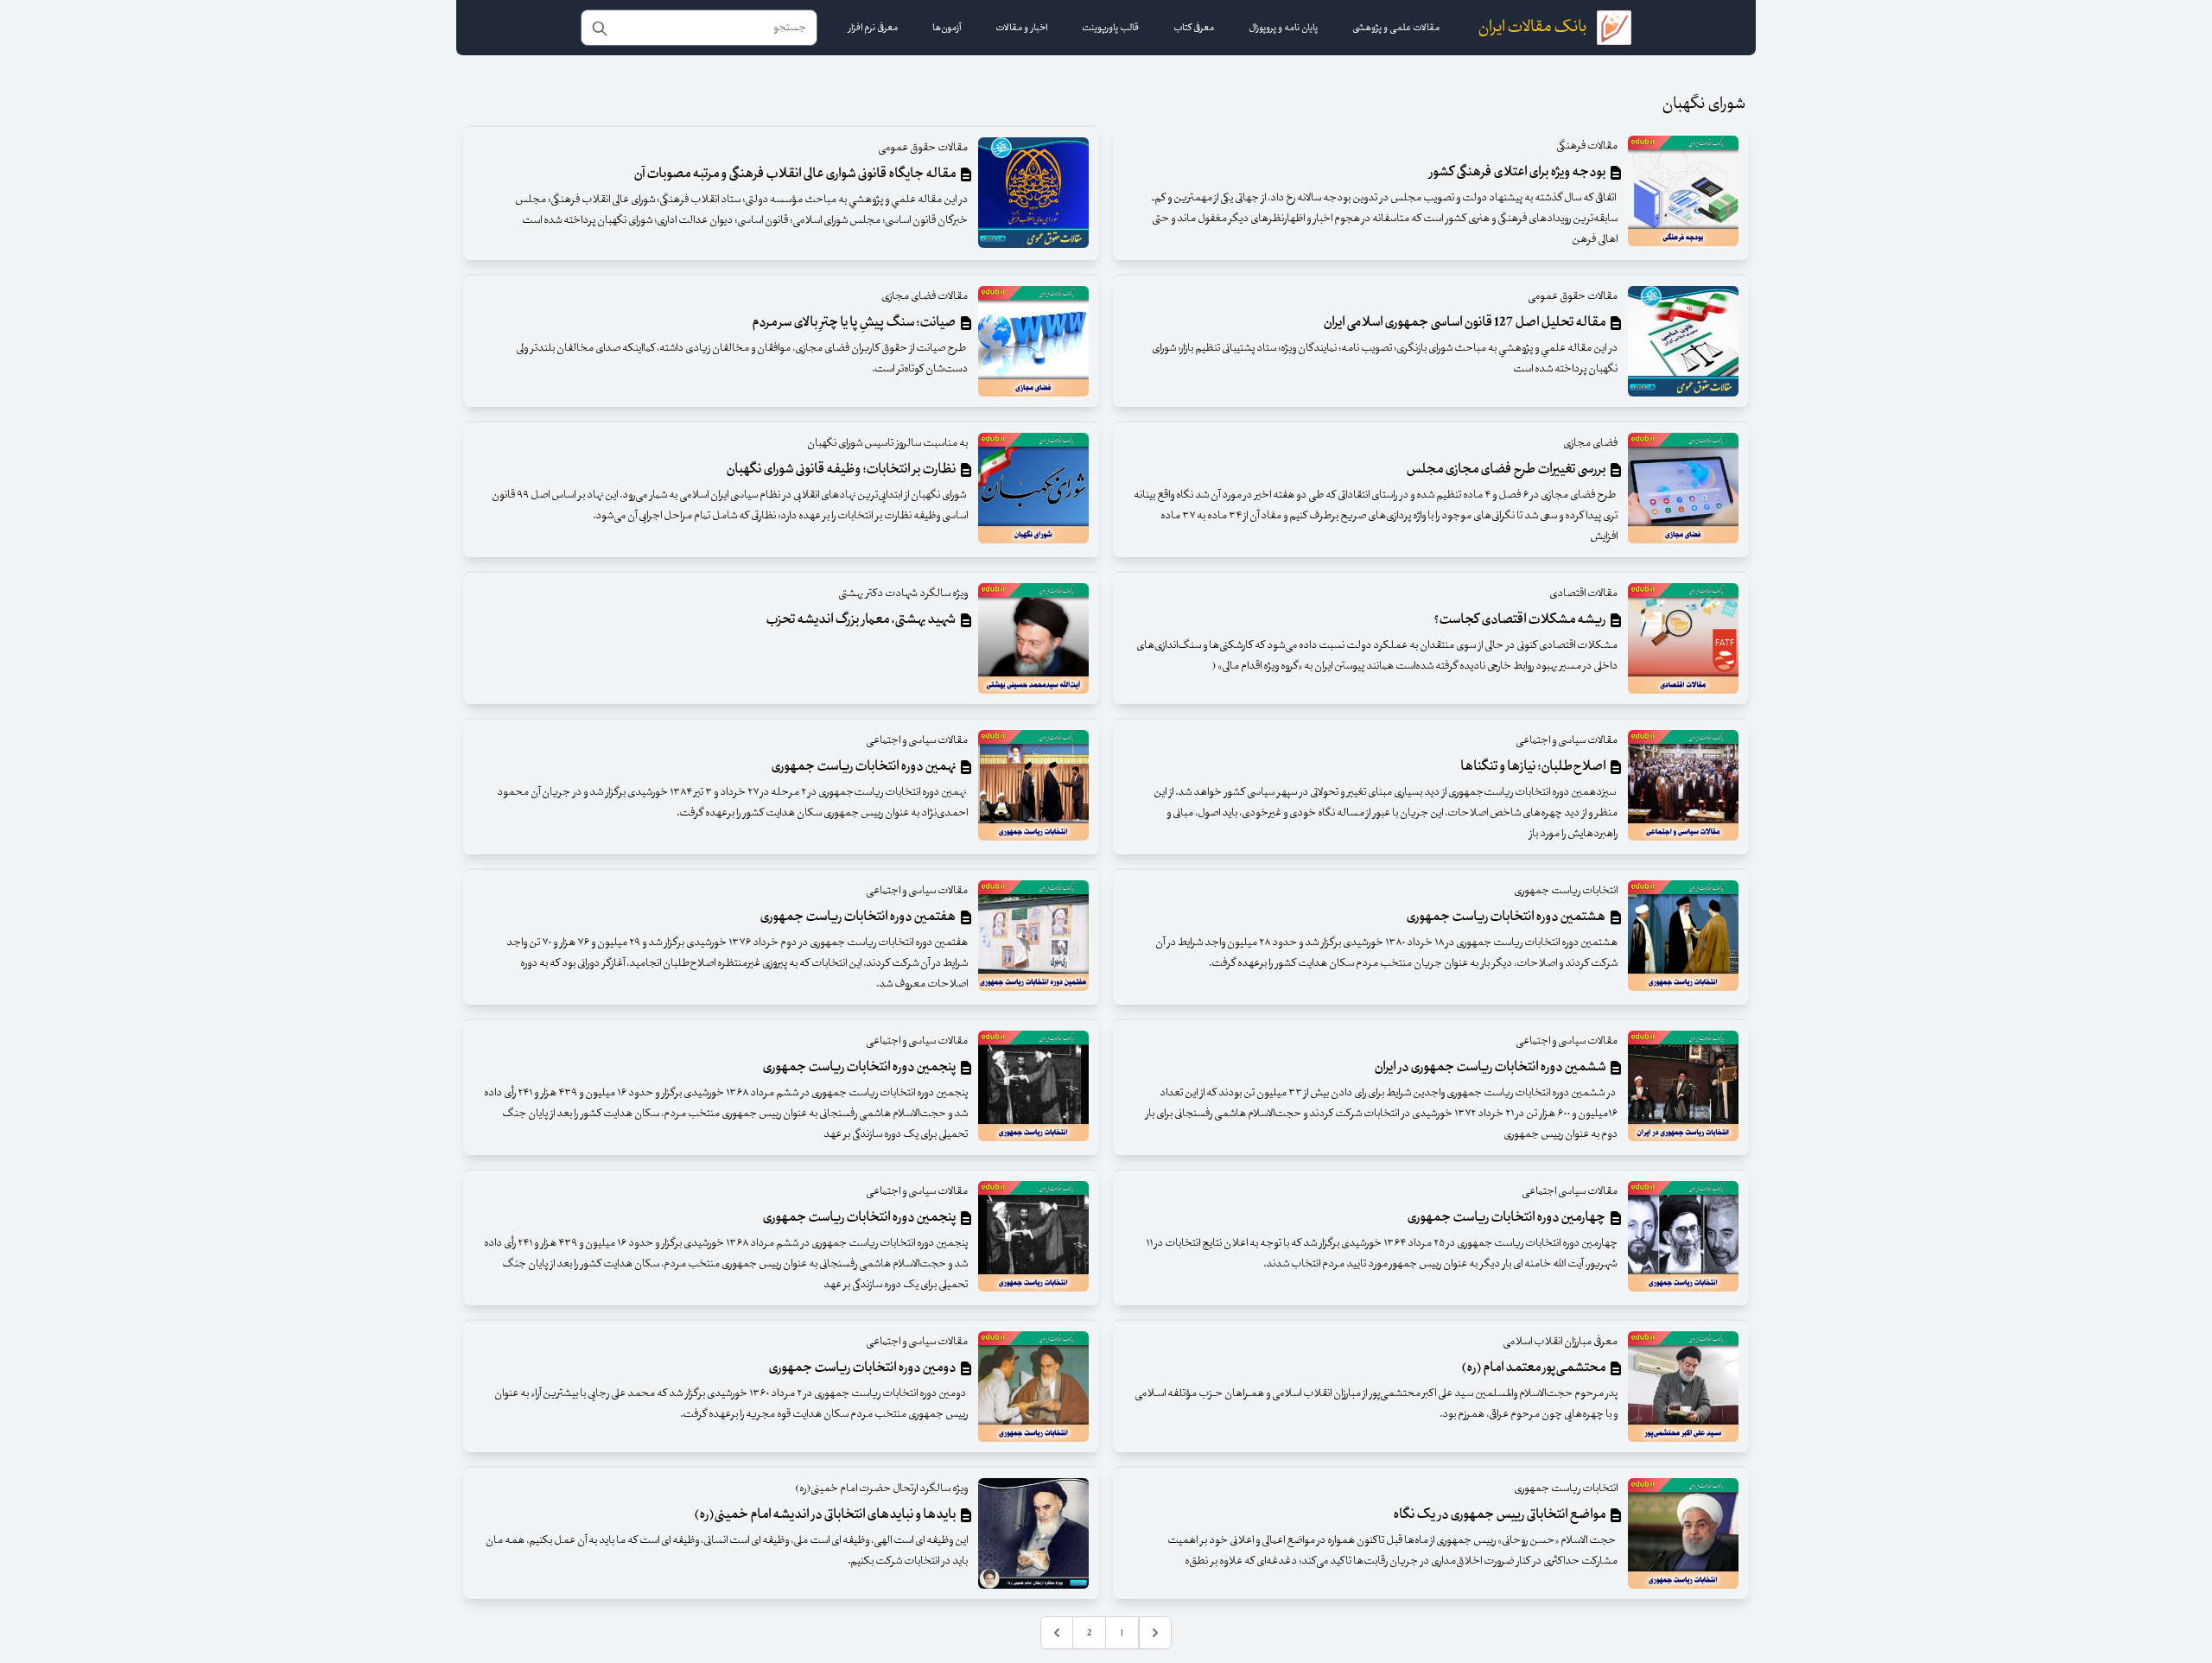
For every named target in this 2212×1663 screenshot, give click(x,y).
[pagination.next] (1057, 1633)
